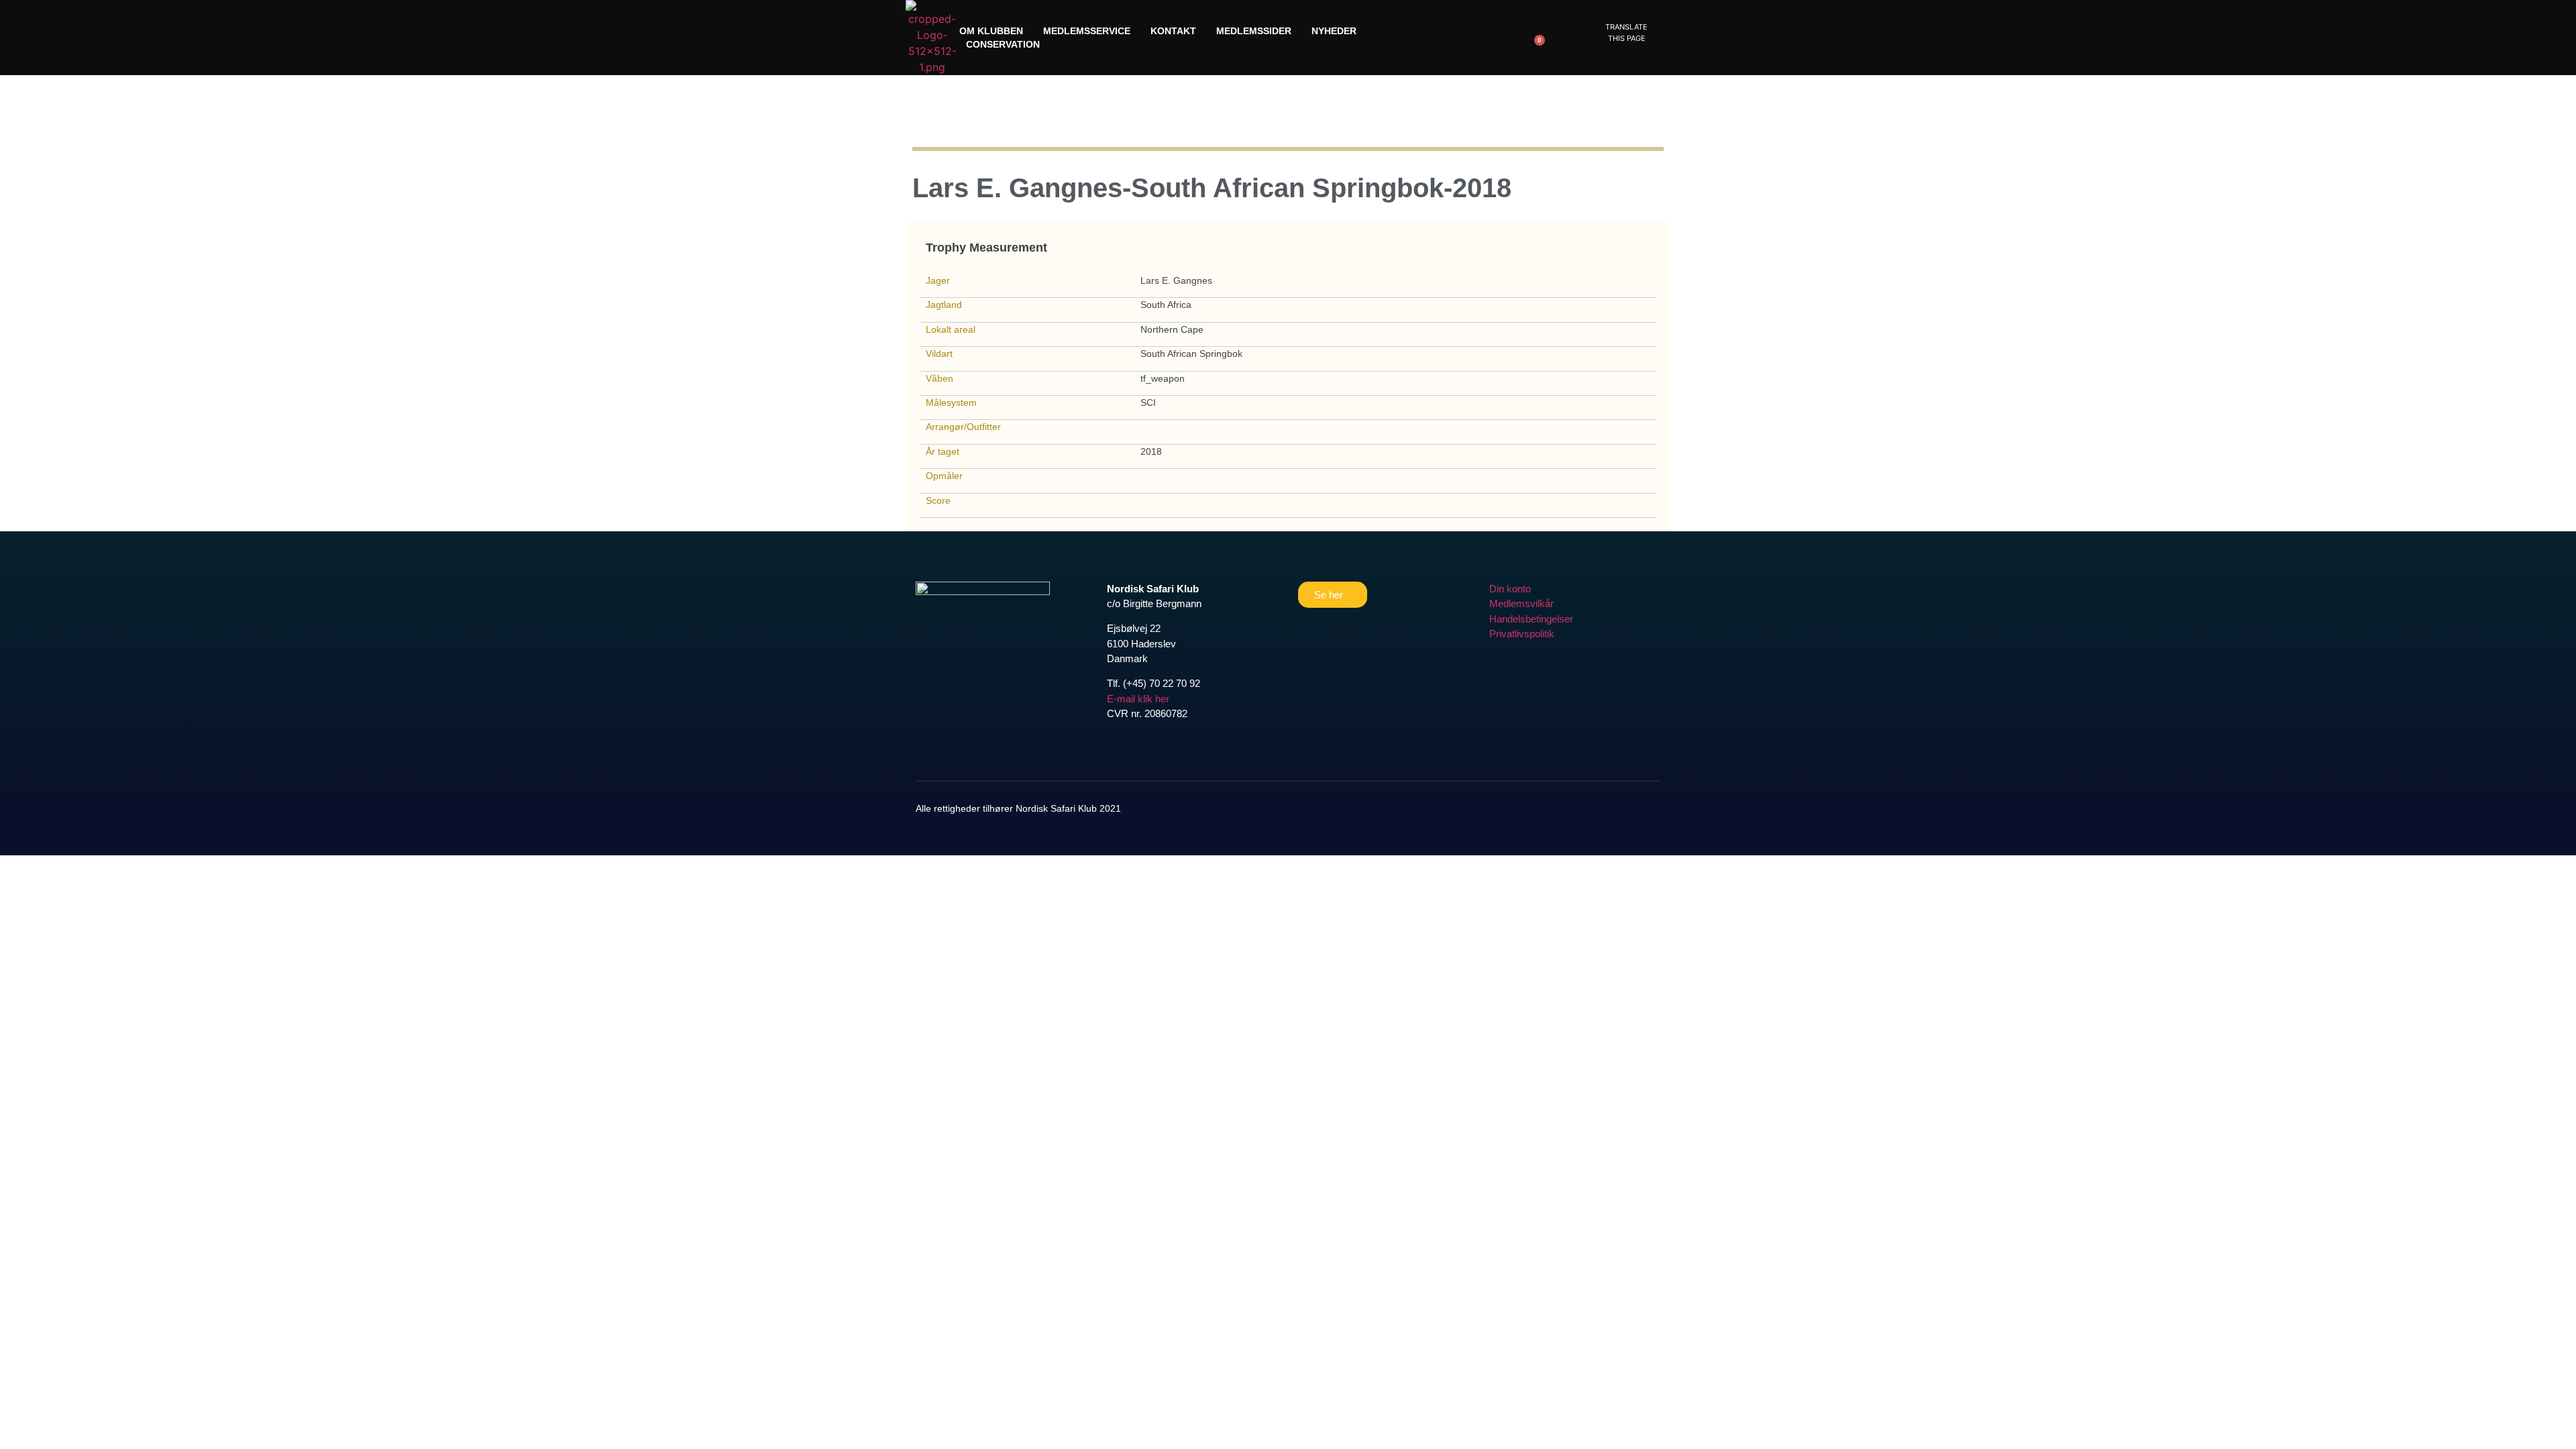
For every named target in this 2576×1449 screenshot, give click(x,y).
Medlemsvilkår (1521, 603)
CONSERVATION (1003, 44)
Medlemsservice (1087, 31)
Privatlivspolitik (1522, 634)
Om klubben (991, 31)
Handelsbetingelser (1531, 619)
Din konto (1510, 589)
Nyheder (1334, 31)
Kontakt (1173, 31)
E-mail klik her (1138, 699)
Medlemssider (1254, 31)
